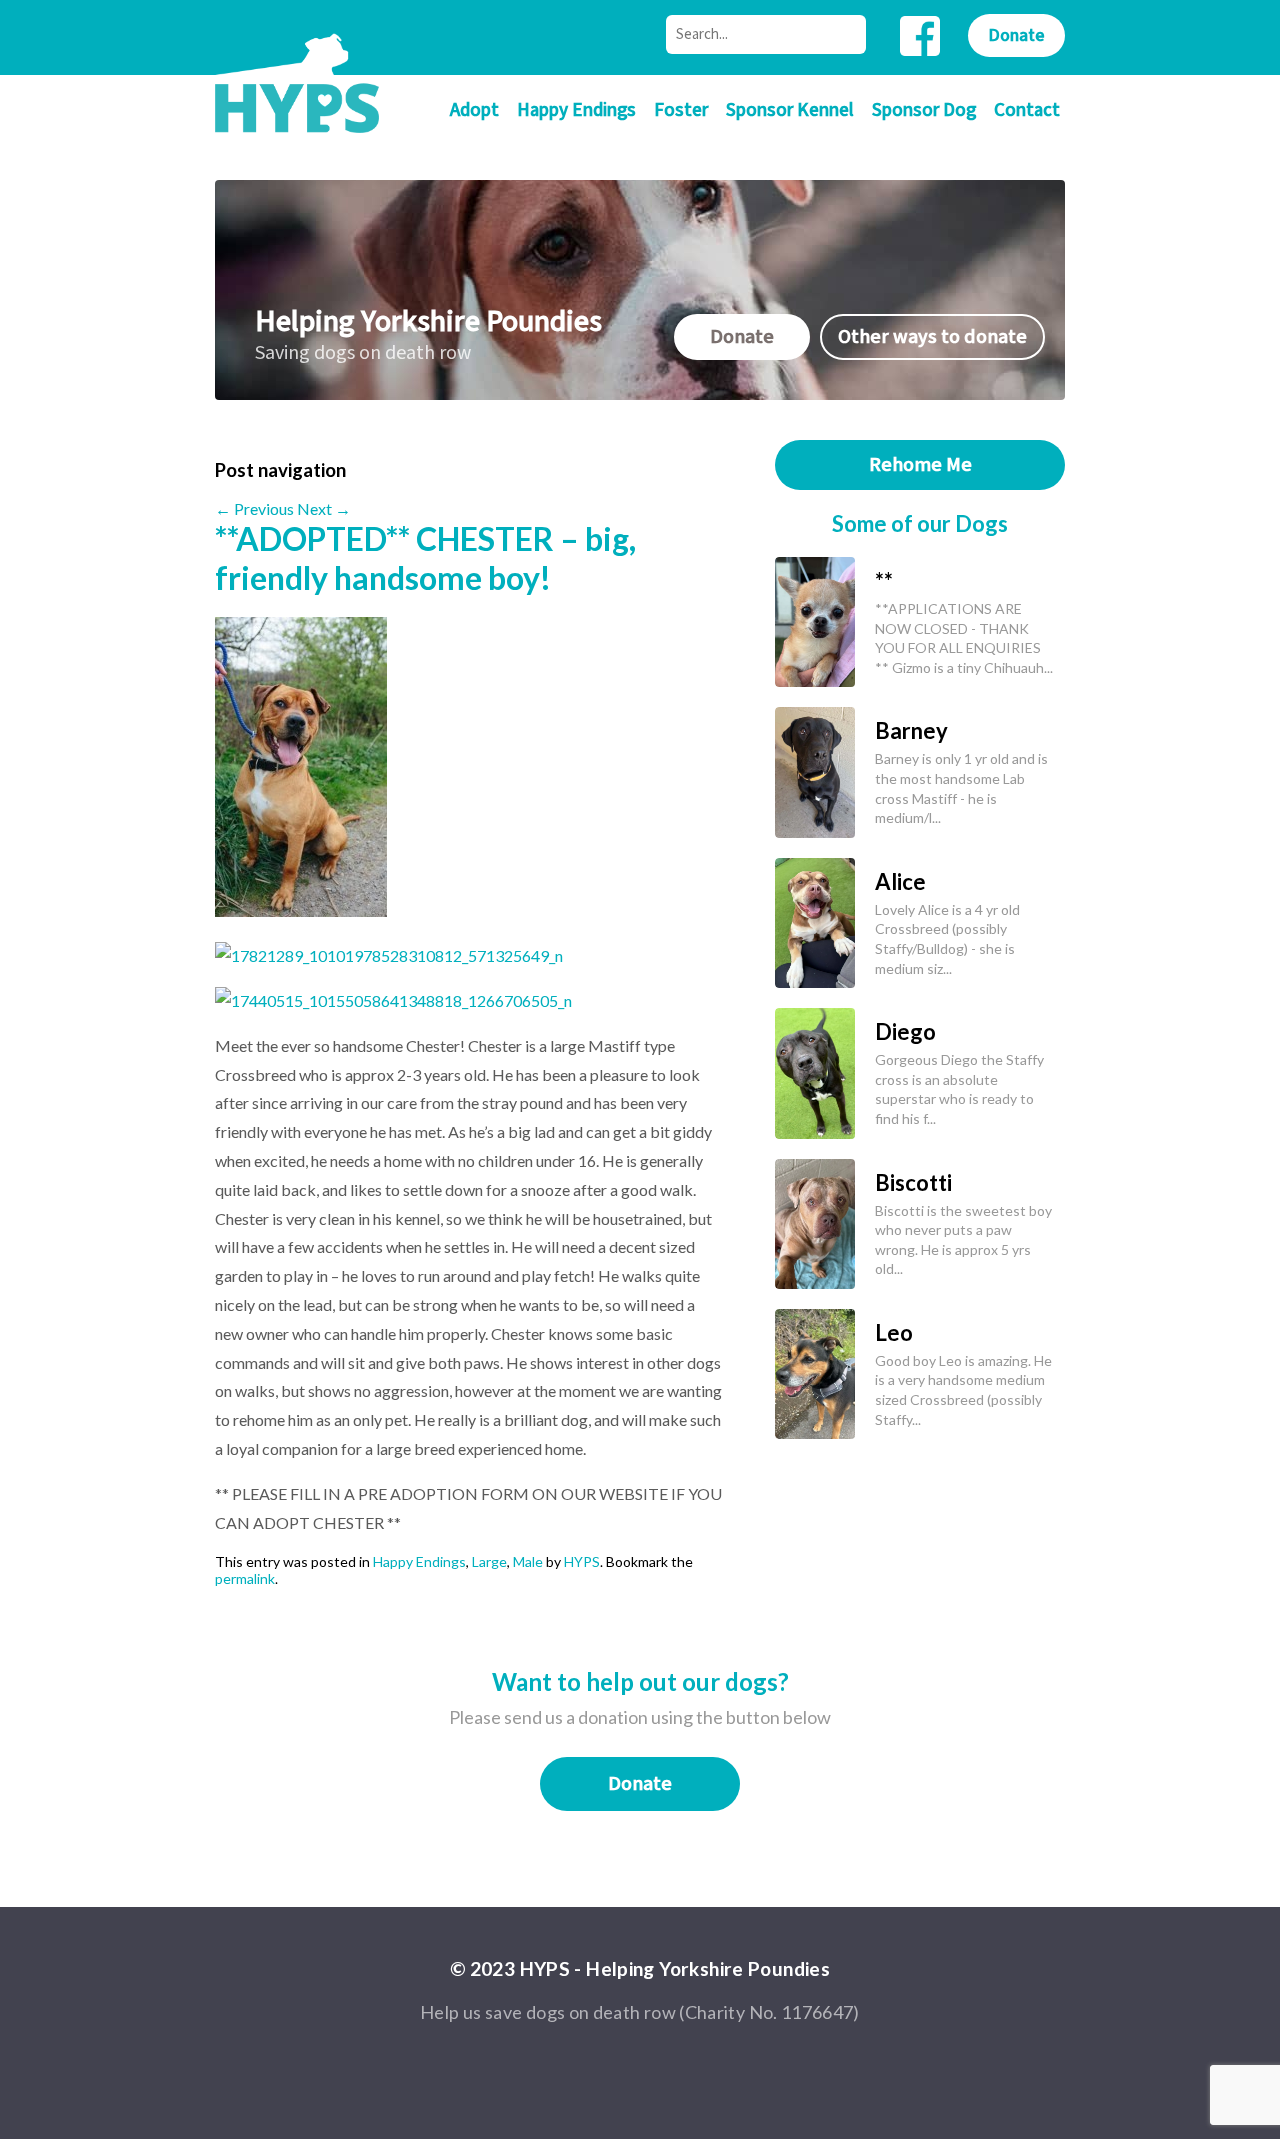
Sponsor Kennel (790, 110)
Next (324, 508)
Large (489, 1561)
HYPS (582, 1561)
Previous (254, 508)
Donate (1016, 35)
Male (528, 1561)
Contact (1027, 110)
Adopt (474, 110)
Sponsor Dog (924, 110)
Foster (681, 110)
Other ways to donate (932, 337)
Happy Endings (576, 110)
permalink (245, 1578)
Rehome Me (920, 465)
